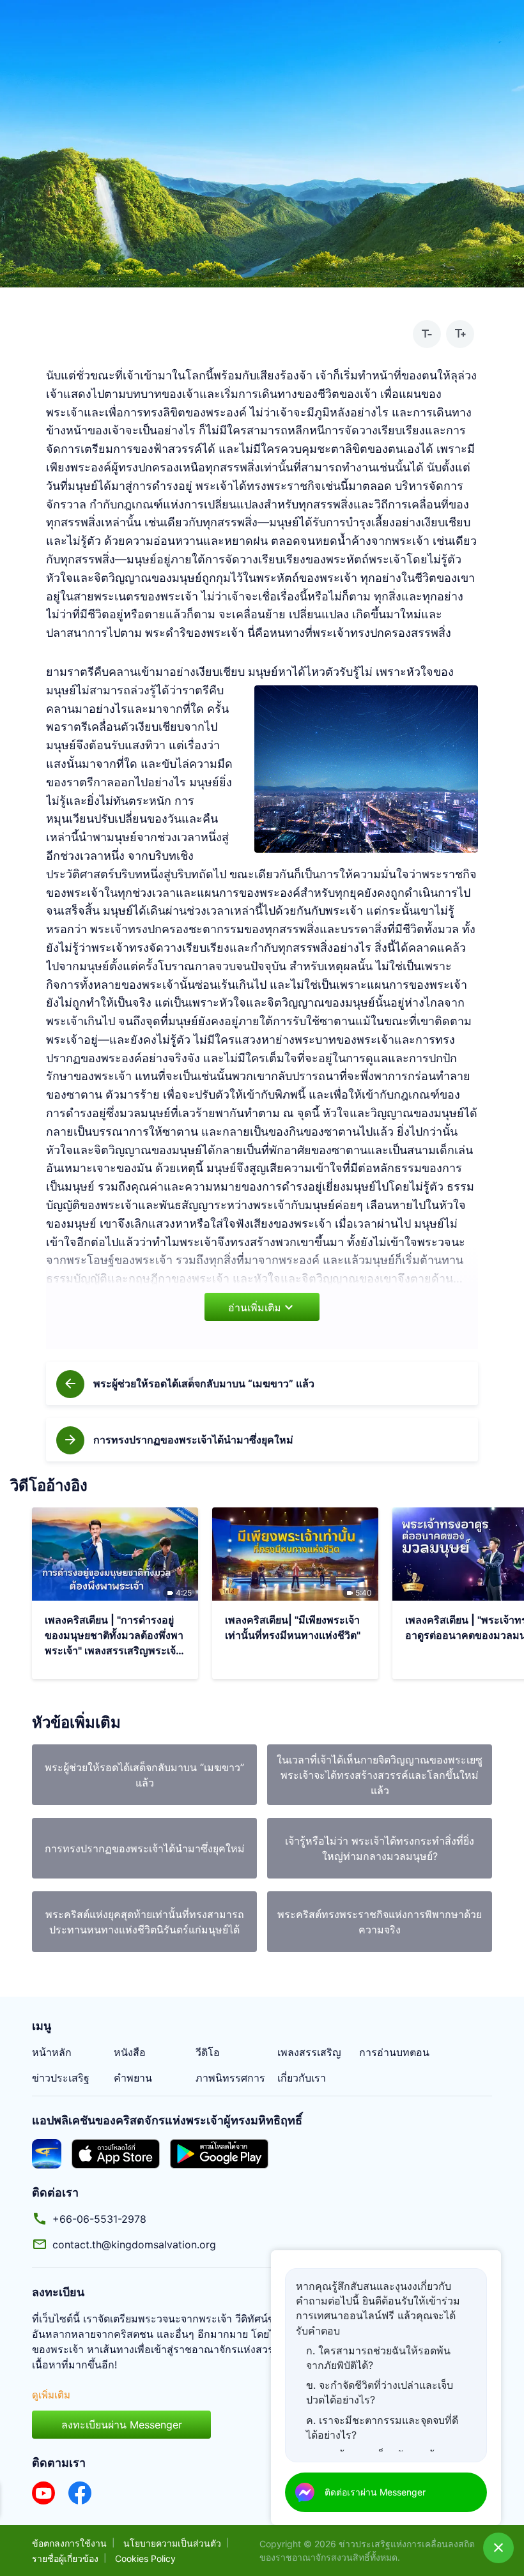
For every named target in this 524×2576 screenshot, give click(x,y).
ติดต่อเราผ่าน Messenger (375, 2492)
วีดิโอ (208, 2052)
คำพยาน (133, 2078)
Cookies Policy (145, 2558)
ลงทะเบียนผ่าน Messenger (122, 2425)
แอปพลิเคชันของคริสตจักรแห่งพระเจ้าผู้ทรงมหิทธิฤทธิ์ (167, 2120)
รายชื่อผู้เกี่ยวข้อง (65, 2558)
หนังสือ (130, 2052)
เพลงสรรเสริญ (309, 2052)
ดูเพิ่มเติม (51, 2395)
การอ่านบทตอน (394, 2052)
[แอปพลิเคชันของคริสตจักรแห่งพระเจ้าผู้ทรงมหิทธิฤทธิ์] (47, 2153)
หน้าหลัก (52, 2052)
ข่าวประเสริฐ (61, 2078)
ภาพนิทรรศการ (230, 2078)
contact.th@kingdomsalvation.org (134, 2244)
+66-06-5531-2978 (99, 2219)
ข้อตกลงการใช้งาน (69, 2543)
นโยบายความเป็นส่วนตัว (172, 2543)
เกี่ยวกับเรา (302, 2078)
